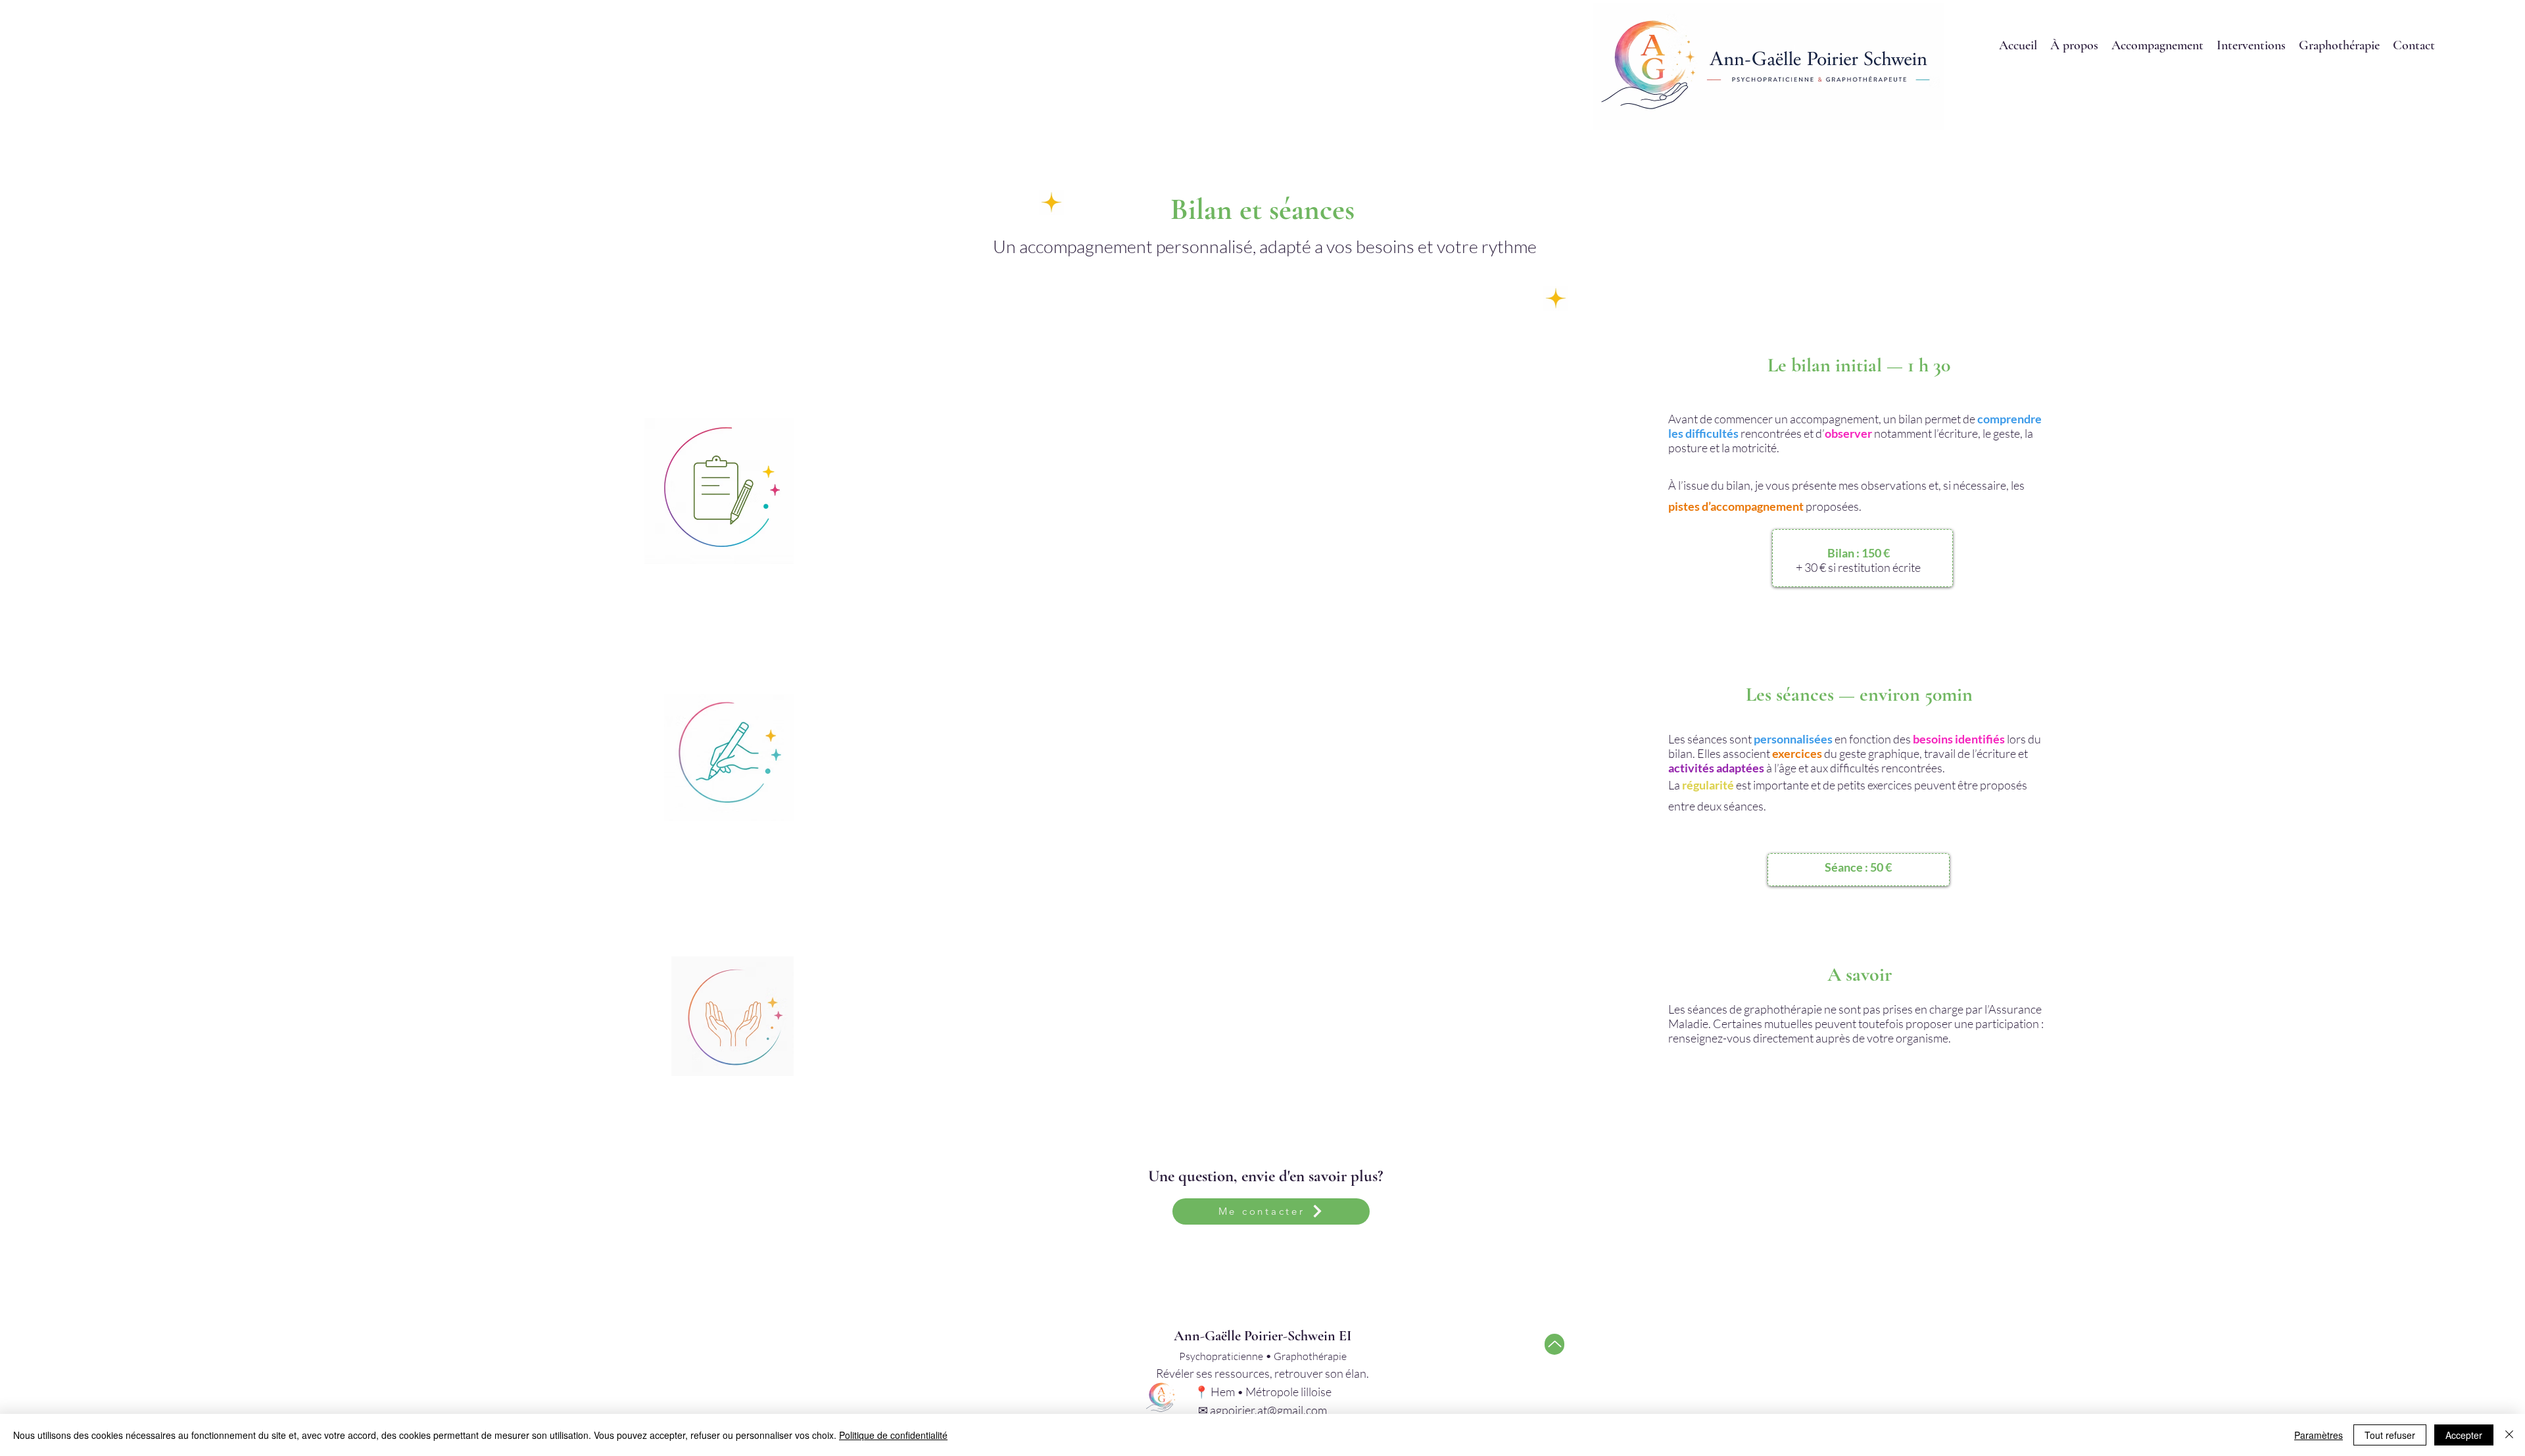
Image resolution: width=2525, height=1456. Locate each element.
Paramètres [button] (2319, 1435)
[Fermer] (2509, 1435)
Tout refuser (2390, 1435)
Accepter (2464, 1435)
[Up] (1554, 1344)
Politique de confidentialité (893, 1435)
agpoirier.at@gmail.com (1268, 1410)
